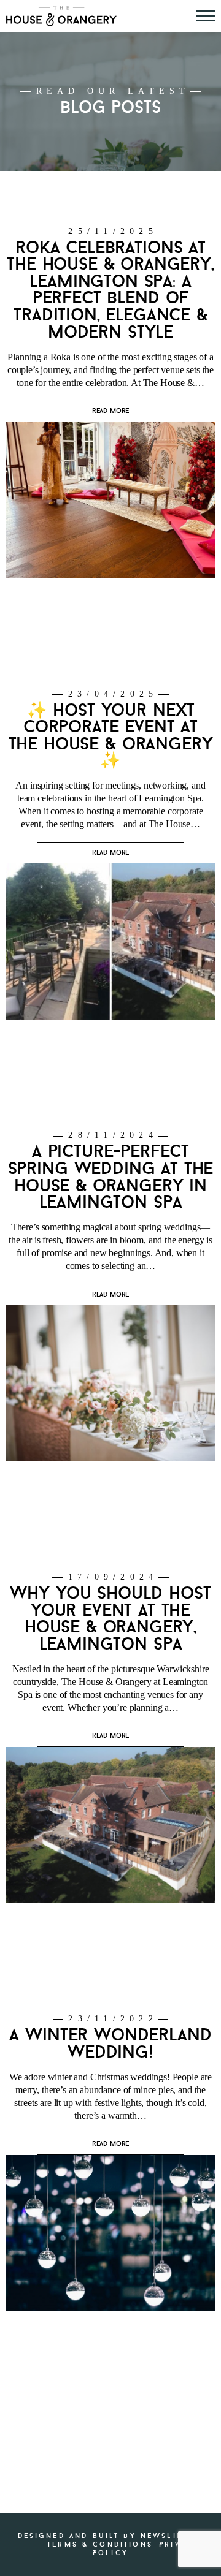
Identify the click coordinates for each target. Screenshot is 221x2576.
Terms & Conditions (100, 2544)
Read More (111, 411)
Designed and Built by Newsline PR (111, 2536)
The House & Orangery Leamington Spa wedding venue (61, 16)
